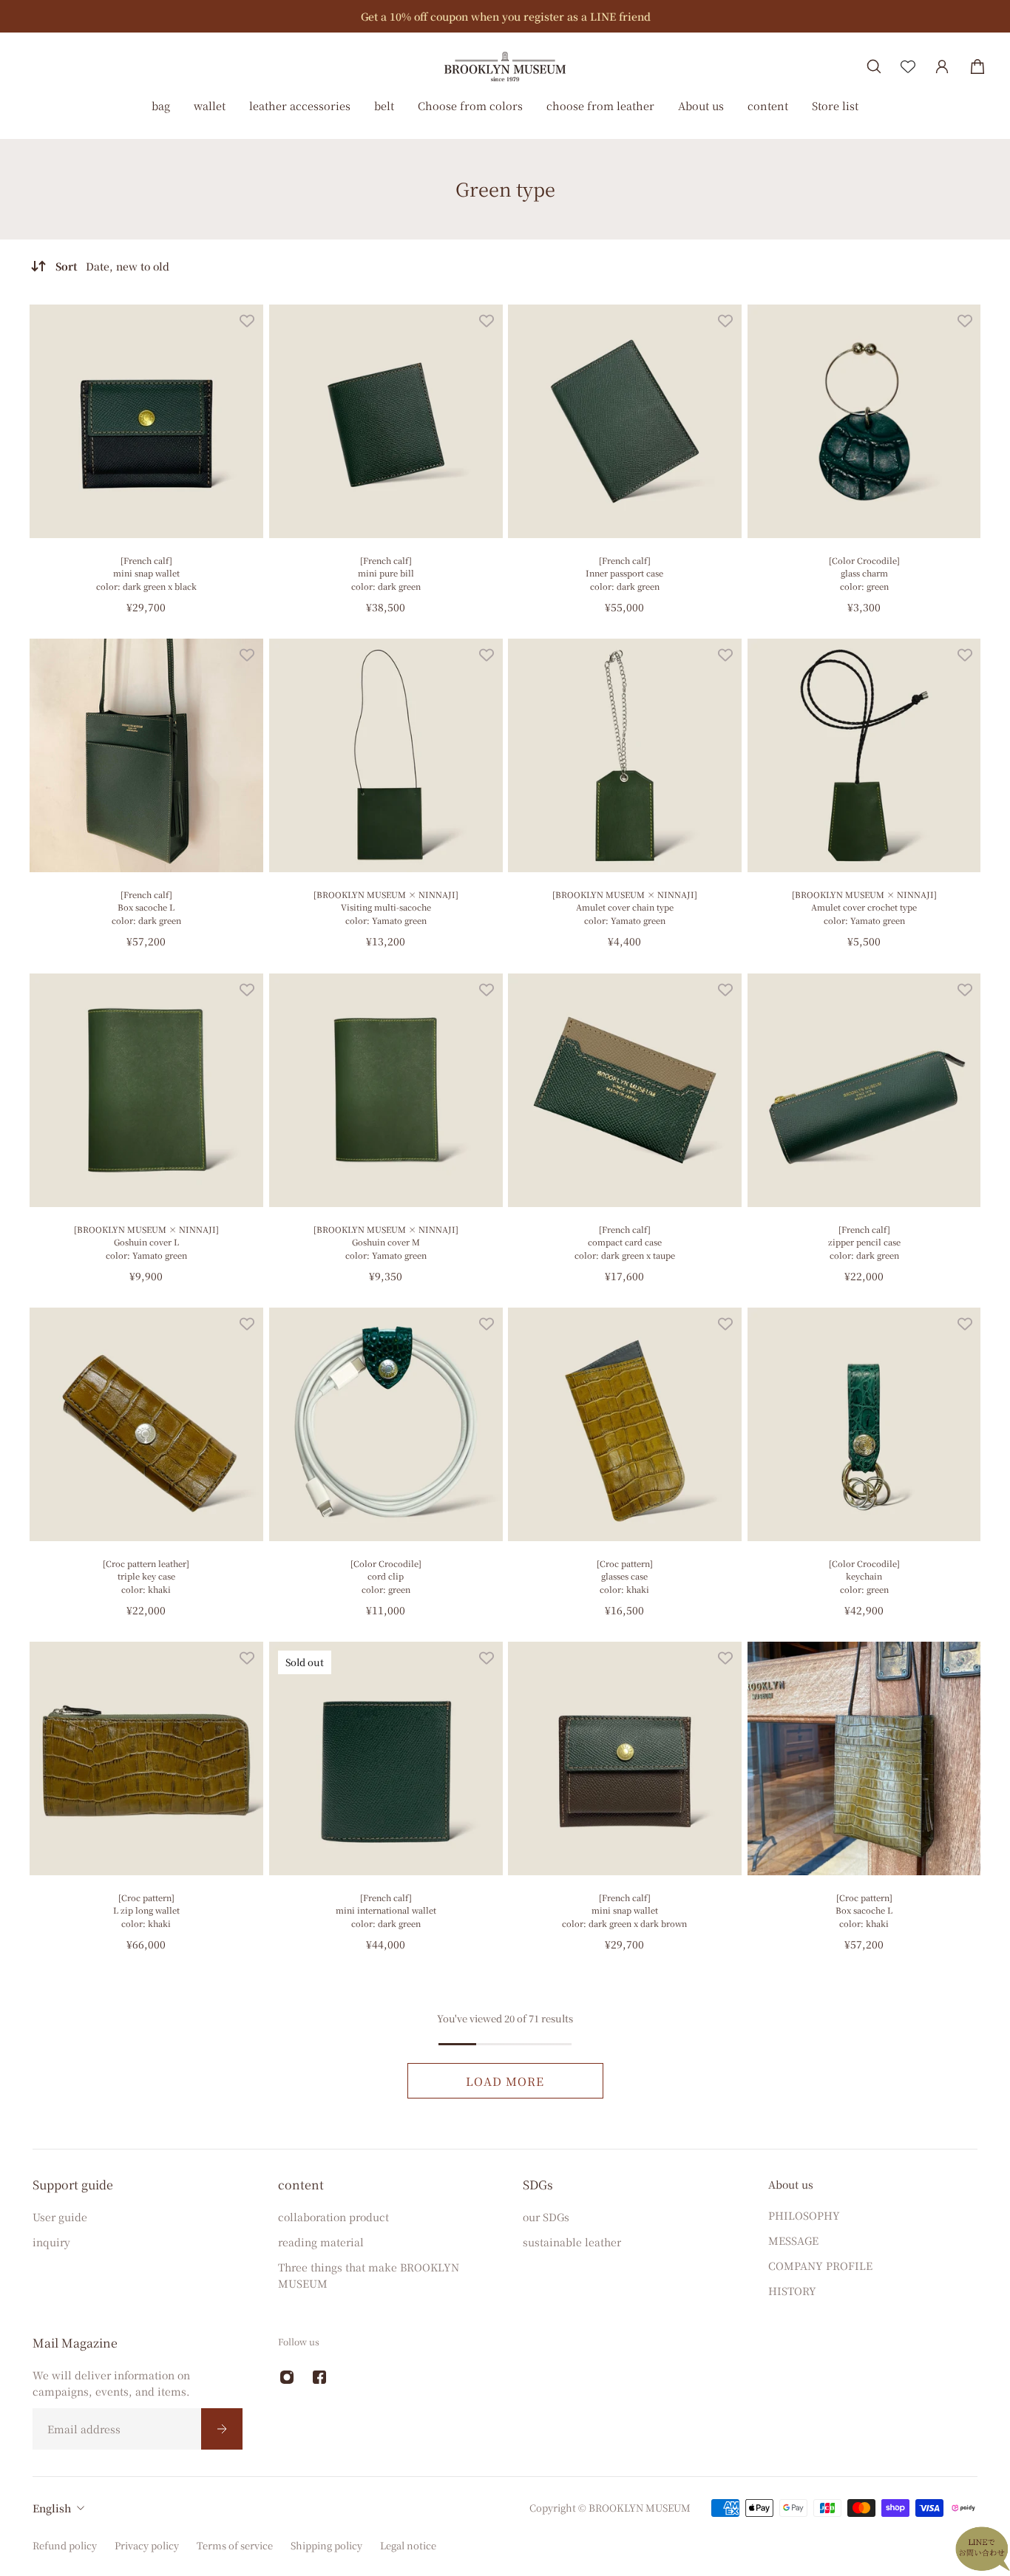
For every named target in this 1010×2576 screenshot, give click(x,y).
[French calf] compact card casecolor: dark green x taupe (625, 1241)
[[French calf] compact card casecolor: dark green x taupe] (625, 1090)
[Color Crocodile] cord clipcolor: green (385, 1576)
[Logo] (505, 66)
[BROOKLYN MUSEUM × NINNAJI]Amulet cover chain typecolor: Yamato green (625, 907)
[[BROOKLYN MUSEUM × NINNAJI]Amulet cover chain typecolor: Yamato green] (625, 755)
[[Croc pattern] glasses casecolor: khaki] (625, 1424)
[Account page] (942, 67)
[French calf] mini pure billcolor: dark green (385, 573)
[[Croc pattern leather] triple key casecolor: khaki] (146, 1424)
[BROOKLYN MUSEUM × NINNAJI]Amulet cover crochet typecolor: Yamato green (864, 907)
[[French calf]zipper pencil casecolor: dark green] (864, 1090)
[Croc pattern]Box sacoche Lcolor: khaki (864, 1910)
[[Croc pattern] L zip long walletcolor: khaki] (146, 1758)
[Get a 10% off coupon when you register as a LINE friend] (505, 16)
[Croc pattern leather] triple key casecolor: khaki (146, 1576)
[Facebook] (319, 2377)
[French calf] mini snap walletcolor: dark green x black (146, 573)
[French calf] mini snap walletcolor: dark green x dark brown (624, 1910)
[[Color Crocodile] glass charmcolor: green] (864, 421)
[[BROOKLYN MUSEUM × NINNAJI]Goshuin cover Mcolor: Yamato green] (386, 1090)
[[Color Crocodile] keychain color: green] (864, 1424)
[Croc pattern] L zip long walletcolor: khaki (146, 1910)
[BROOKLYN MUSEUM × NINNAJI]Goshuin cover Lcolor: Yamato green (146, 1241)
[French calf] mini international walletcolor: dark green (385, 1910)
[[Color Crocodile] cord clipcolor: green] (386, 1424)
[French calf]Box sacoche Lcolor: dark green (146, 907)
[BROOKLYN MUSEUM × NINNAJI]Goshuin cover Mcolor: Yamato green (385, 1241)
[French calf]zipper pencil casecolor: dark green (864, 1241)
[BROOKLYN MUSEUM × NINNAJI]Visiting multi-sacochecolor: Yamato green (385, 907)
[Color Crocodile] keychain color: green (864, 1576)
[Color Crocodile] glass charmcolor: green (864, 573)
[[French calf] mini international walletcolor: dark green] (386, 1758)
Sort (112, 266)
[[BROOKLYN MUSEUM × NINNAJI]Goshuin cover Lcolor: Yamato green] (146, 1090)
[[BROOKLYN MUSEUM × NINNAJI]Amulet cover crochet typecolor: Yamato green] (864, 755)
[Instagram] (287, 2377)
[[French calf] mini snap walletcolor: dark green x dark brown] (625, 1758)
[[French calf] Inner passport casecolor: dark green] (625, 421)
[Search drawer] (874, 67)
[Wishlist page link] (908, 67)
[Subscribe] (222, 2429)
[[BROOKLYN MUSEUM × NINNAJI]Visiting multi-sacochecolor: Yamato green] (386, 755)
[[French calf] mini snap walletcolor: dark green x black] (146, 421)
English (52, 2508)
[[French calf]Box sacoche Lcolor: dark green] (146, 755)
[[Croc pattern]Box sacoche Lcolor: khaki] (864, 1758)
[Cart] (977, 67)
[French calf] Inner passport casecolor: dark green (624, 573)
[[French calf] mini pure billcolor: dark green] (386, 421)
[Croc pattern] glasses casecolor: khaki (625, 1576)
